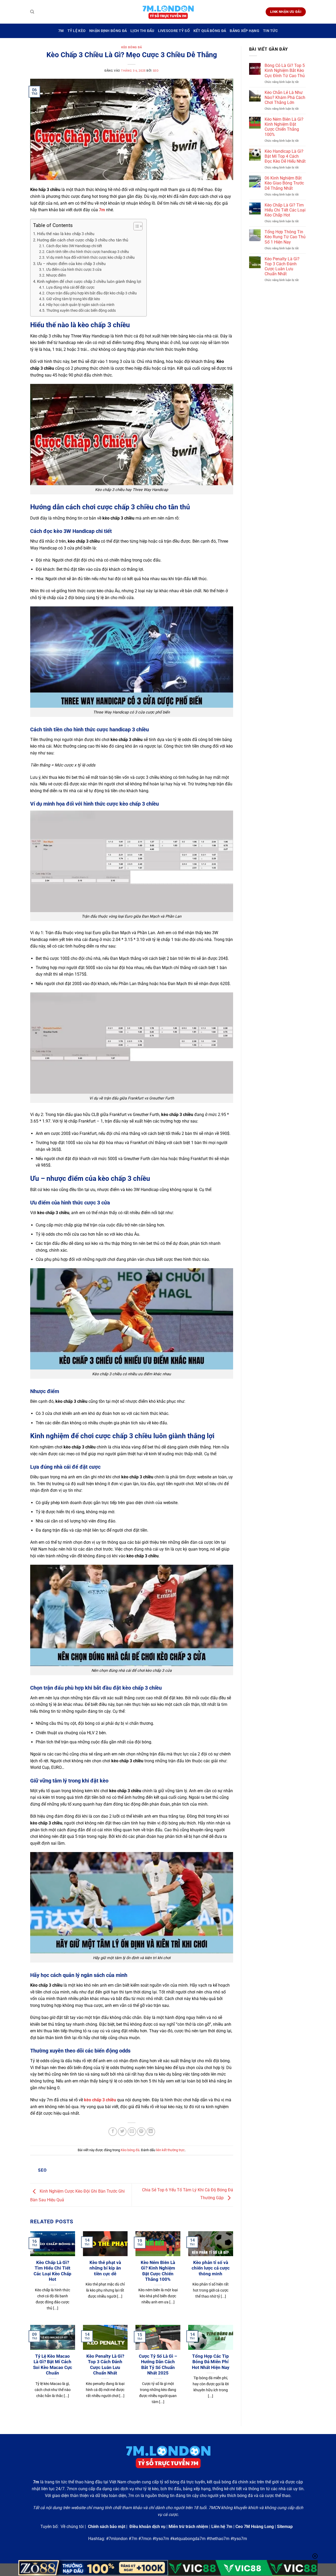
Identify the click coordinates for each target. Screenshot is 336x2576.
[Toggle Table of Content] (135, 226)
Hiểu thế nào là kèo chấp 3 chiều (66, 234)
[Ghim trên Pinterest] (141, 2132)
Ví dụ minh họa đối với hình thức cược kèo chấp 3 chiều (90, 257)
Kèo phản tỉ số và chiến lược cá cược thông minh (211, 2268)
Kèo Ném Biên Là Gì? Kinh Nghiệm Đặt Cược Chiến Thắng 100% (158, 2271)
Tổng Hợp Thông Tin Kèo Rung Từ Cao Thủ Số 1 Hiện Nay (285, 237)
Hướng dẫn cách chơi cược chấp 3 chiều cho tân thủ (83, 240)
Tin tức (270, 31)
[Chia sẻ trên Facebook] (113, 2132)
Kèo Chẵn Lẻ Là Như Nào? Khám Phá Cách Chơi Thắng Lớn (285, 97)
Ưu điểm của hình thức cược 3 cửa (74, 269)
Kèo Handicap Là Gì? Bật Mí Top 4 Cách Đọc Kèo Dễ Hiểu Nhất (285, 156)
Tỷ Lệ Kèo (77, 31)
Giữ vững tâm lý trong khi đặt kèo (73, 299)
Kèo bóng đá (132, 47)
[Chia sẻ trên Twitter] (122, 2132)
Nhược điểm (56, 275)
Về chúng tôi (72, 2527)
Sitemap (285, 2527)
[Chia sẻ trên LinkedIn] (151, 2132)
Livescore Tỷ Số (174, 31)
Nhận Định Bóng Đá (108, 31)
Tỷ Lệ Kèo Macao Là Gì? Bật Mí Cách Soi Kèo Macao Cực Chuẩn (53, 2365)
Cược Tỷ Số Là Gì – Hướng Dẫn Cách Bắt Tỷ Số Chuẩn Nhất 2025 (158, 2365)
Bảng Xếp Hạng (245, 31)
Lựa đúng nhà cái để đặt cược (70, 287)
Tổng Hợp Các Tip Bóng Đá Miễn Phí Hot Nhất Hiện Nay (211, 2362)
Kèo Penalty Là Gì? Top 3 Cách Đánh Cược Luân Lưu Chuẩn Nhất (105, 2365)
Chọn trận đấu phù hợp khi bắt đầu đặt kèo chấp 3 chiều (91, 293)
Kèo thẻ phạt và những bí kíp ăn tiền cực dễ (105, 2268)
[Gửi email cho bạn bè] (132, 2132)
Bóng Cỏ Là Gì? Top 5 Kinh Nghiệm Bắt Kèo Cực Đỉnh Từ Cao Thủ (285, 70)
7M (61, 31)
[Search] (32, 12)
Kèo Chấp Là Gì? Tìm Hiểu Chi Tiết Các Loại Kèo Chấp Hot (52, 2271)
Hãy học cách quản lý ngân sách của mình (80, 305)
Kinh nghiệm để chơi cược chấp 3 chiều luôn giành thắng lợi (89, 282)
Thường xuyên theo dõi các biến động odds (81, 310)
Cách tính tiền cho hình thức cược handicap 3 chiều (88, 252)
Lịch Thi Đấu (142, 31)
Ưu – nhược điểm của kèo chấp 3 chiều (71, 264)
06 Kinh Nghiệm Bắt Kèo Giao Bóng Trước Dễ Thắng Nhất (284, 183)
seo (156, 71)
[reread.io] (168, 12)
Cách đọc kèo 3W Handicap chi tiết (74, 246)
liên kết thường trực (170, 2150)
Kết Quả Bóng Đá (210, 31)
